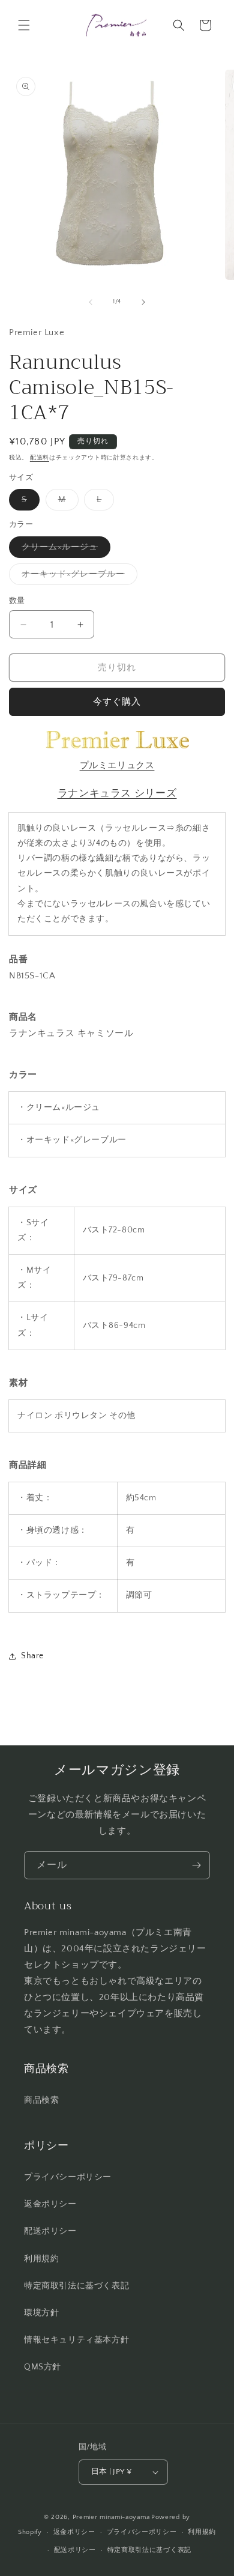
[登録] (196, 1865)
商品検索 (41, 2100)
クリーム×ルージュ (64, 550)
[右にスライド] (143, 302)
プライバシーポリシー (68, 2177)
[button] (24, 25)
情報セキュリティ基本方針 (76, 2340)
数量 (17, 601)
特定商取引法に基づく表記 (76, 2286)
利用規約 (41, 2259)
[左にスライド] (91, 302)
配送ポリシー (50, 2231)
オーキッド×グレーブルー (77, 577)
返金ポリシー (50, 2204)
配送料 (40, 458)
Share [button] (32, 1656)
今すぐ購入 (117, 702)
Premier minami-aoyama (111, 2517)
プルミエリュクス (117, 765)
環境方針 (41, 2313)
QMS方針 (43, 2367)
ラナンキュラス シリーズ (117, 793)
